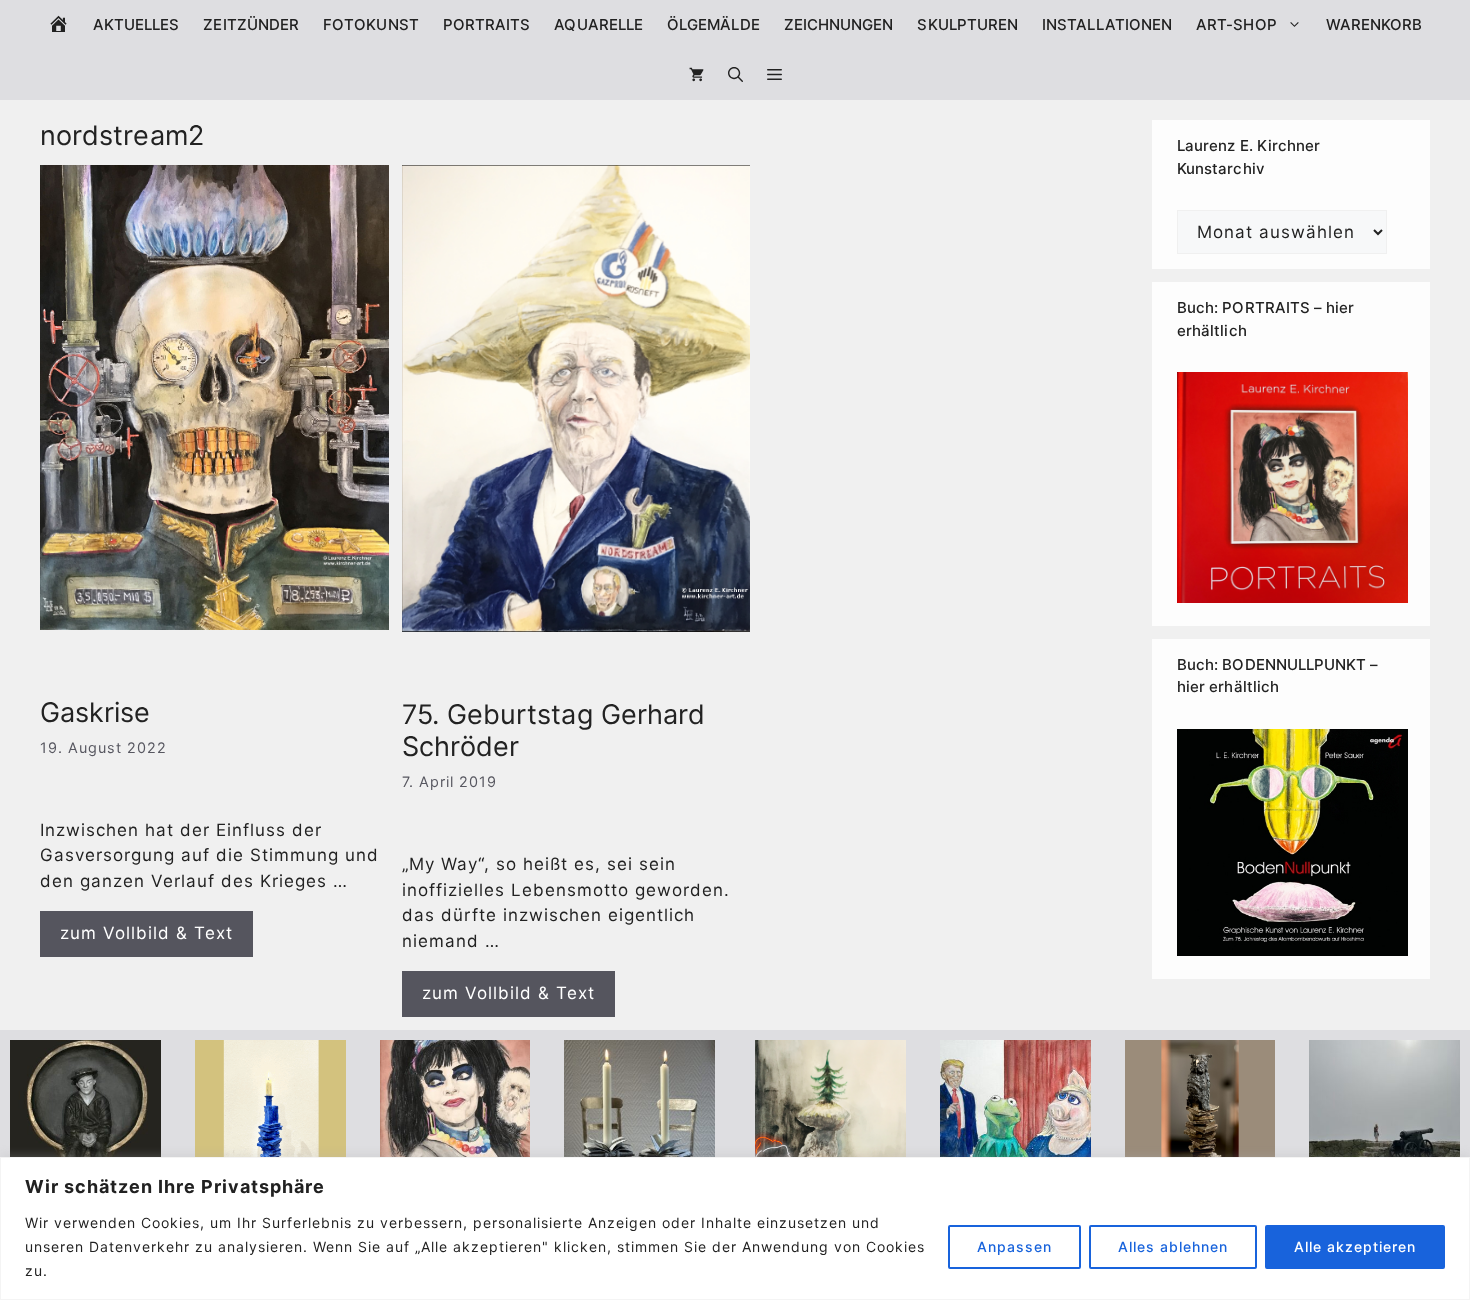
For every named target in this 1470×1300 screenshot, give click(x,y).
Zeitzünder (251, 24)
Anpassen (1014, 1246)
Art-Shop (1236, 24)
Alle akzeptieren (1355, 1246)
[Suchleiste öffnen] (735, 75)
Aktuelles (136, 24)
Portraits (487, 24)
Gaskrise (95, 712)
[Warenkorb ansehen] (696, 75)
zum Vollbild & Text (146, 933)
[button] (774, 75)
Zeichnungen (839, 24)
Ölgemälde (713, 24)
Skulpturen (967, 24)
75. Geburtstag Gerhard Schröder (554, 730)
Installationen (1107, 24)
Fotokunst (371, 24)
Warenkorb (1374, 24)
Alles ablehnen (1173, 1246)
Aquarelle (598, 24)
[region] (735, 1228)
